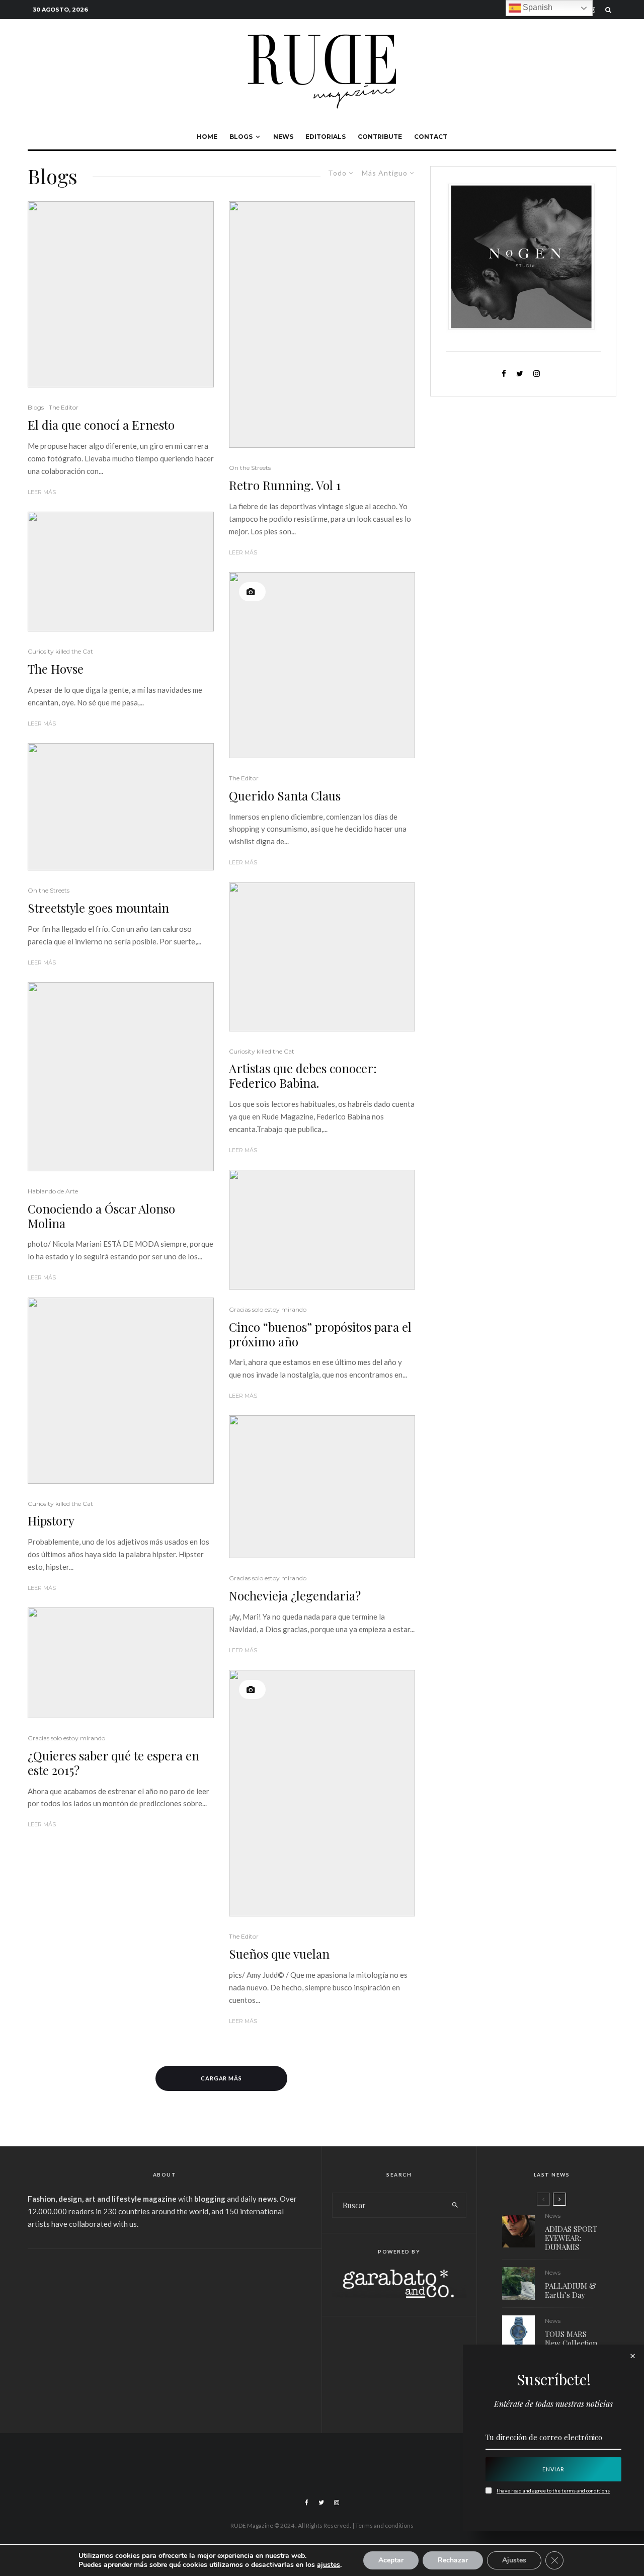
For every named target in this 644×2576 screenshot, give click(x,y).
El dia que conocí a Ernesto (101, 425)
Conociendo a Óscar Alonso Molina (101, 1216)
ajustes (329, 2565)
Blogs (241, 137)
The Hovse (56, 669)
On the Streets (49, 890)
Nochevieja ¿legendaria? (295, 1596)
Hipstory (51, 1521)
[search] (455, 2205)
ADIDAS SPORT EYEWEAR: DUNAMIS (571, 2238)
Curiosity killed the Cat (60, 651)
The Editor (64, 407)
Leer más (42, 492)
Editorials (326, 137)
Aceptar (391, 2560)
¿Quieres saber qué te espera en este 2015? (113, 1763)
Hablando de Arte (53, 1191)
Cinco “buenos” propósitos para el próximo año (320, 1334)
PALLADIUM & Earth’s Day (571, 2290)
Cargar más (222, 2078)
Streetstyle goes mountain (98, 908)
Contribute (380, 137)
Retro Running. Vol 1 (285, 485)
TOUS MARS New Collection (571, 2339)
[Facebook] (307, 2503)
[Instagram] (337, 2503)
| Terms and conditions (383, 2525)
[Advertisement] (165, 2334)
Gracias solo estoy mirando (66, 1738)
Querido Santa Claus (285, 796)
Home (207, 137)
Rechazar (453, 2560)
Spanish (537, 7)
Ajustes (514, 2560)
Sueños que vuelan (279, 1954)
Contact (431, 137)
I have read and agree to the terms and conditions (553, 2490)
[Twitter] (321, 2503)
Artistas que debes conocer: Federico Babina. (303, 1076)
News (283, 137)
